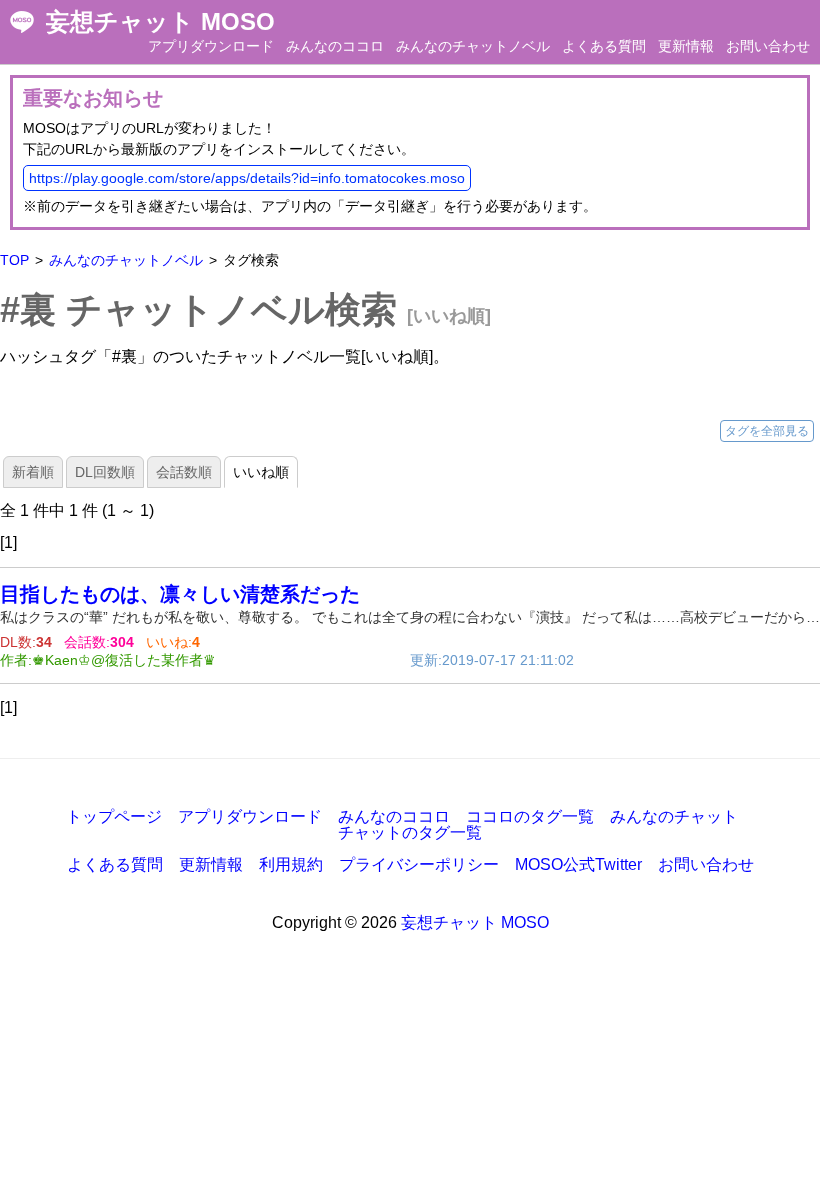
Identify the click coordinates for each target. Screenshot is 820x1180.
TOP (14, 260)
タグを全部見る (767, 431)
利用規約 (291, 864)
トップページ (114, 816)
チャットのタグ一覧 (410, 832)
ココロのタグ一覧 (530, 816)
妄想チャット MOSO (160, 22)
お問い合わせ (768, 46)
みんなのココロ (335, 46)
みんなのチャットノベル (473, 46)
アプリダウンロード (211, 46)
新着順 (33, 472)
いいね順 (261, 472)
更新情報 (686, 46)
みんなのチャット (674, 816)
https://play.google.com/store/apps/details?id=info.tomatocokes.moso (247, 178)
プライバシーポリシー (419, 864)
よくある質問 (604, 46)
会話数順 (184, 472)
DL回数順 (105, 472)
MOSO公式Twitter (578, 864)
